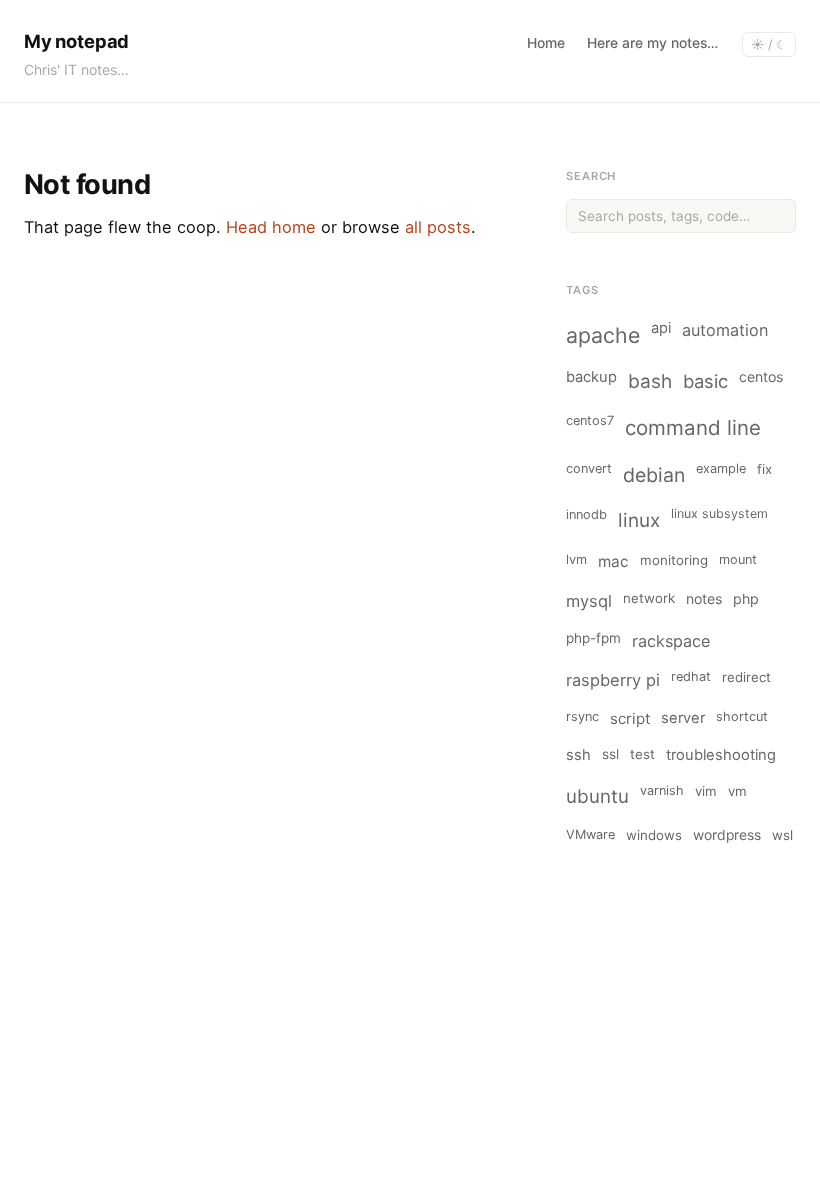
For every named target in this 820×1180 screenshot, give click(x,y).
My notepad (76, 41)
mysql (589, 601)
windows (654, 835)
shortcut (742, 716)
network (649, 598)
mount (738, 559)
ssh (578, 755)
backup (591, 377)
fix (764, 469)
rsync (582, 716)
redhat (691, 676)
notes (704, 598)
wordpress (727, 835)
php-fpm (593, 638)
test (642, 754)
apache (603, 335)
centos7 (590, 420)
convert (589, 468)
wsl (782, 835)
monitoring (674, 560)
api (661, 328)
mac (613, 561)
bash (650, 381)
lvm (576, 559)
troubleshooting (721, 755)
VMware (590, 834)
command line (693, 427)
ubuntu (597, 796)
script (630, 718)
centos (761, 376)
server (683, 718)
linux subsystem (719, 513)
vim (706, 791)
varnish (662, 790)
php (746, 598)
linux (639, 520)
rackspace (671, 641)
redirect (746, 677)
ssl (610, 754)
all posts (438, 227)
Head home (271, 227)
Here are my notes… (652, 43)
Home (546, 43)
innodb (586, 514)
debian (654, 475)
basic (705, 381)
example (721, 468)
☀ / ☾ (769, 44)
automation (725, 330)
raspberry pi (613, 680)
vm (737, 791)
